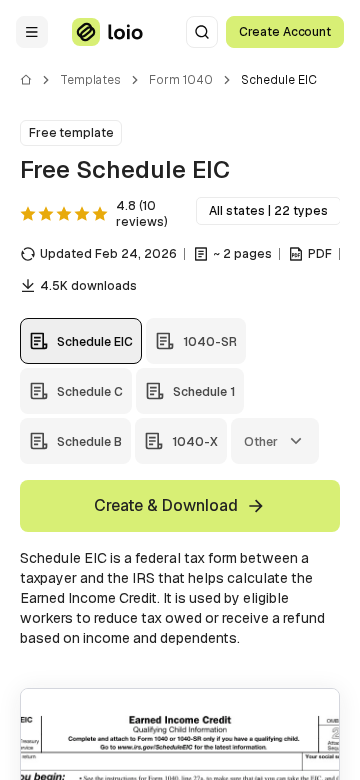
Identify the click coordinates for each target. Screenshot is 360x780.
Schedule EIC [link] (279, 80)
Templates (90, 80)
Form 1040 (181, 80)
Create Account (285, 32)
